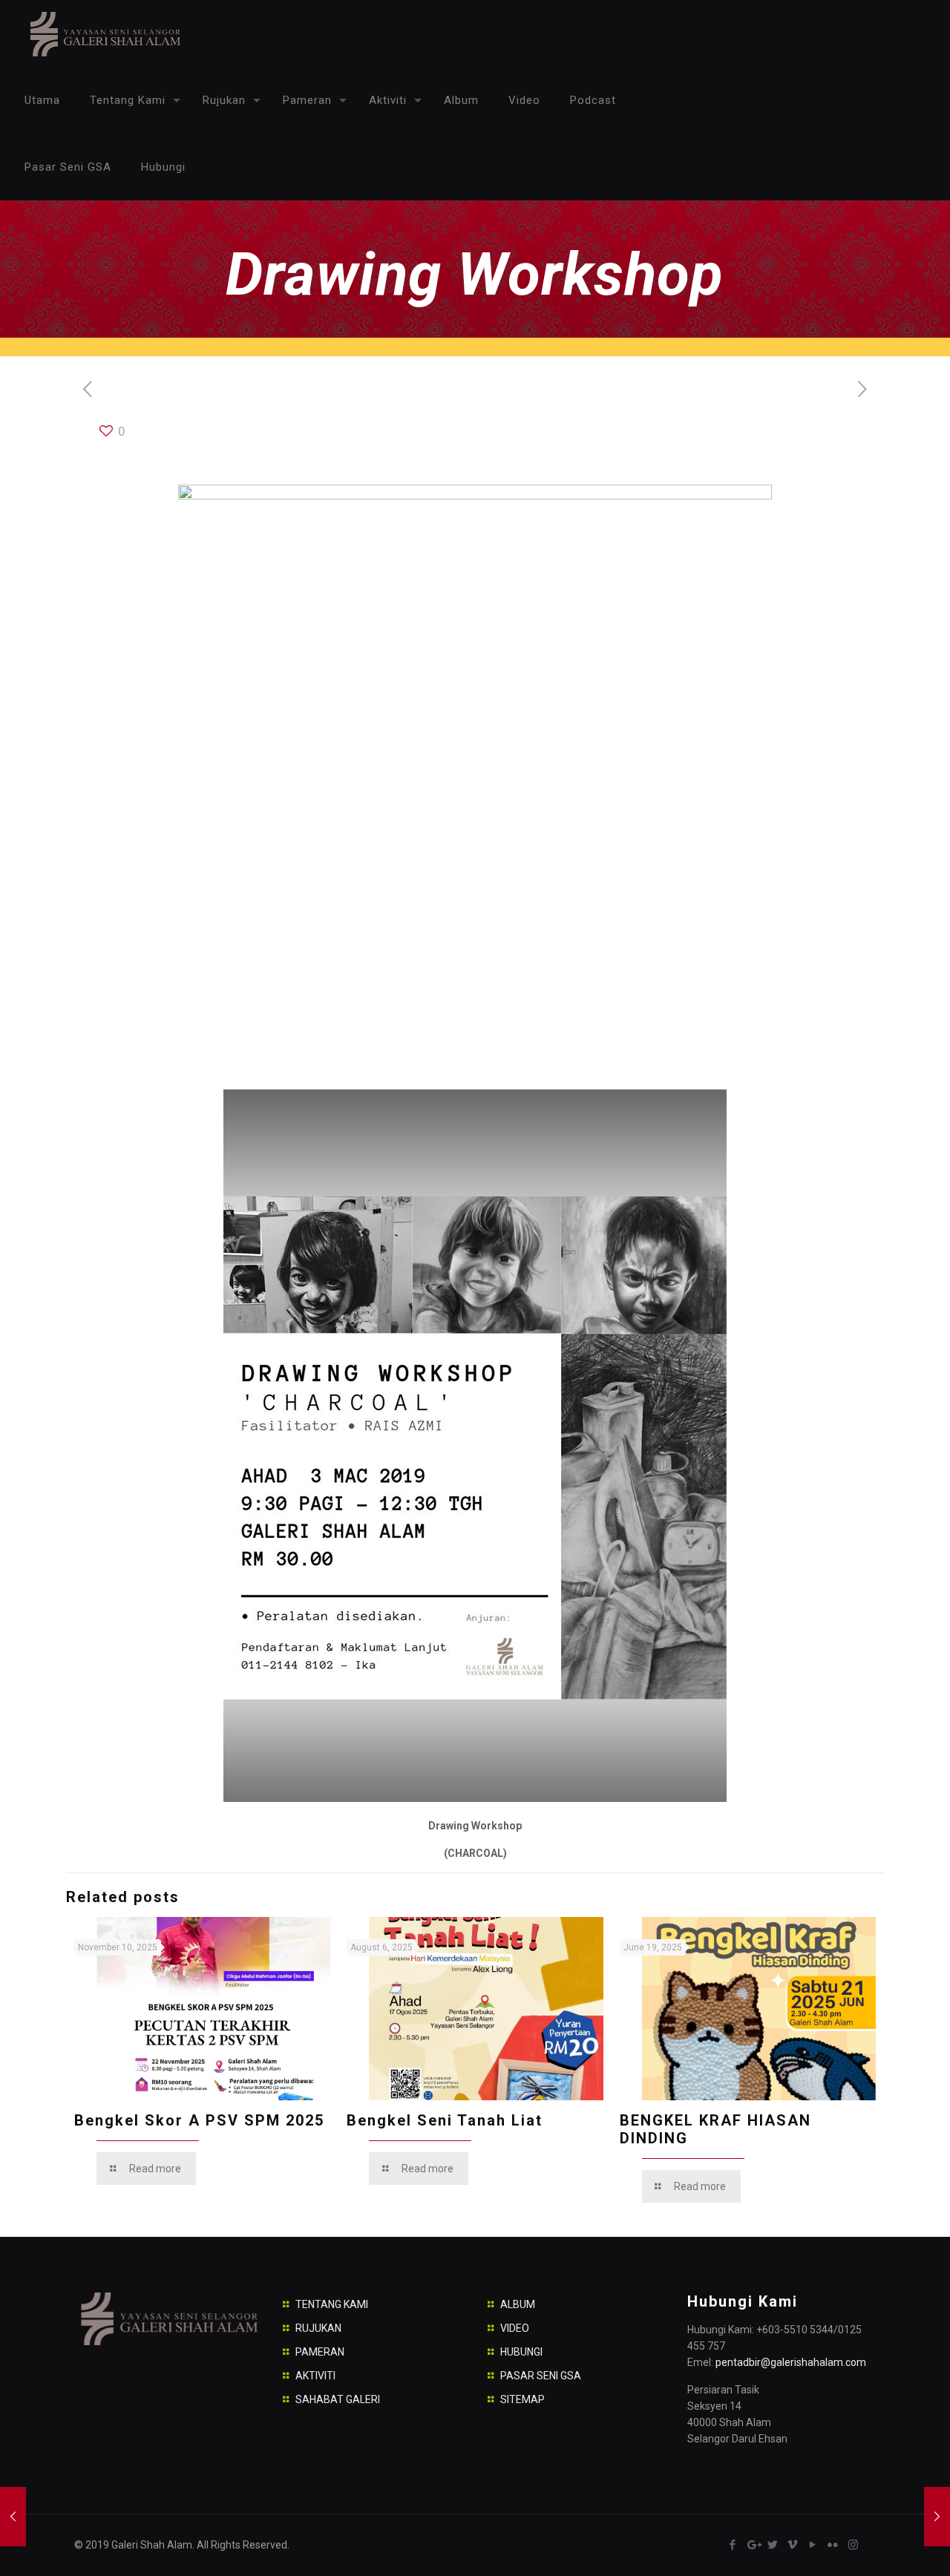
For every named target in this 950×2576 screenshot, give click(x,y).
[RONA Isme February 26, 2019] (13, 2517)
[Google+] (753, 2545)
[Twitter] (773, 2545)
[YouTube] (813, 2545)
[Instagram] (853, 2545)
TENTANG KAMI (332, 2304)
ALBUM (518, 2304)
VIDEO (515, 2328)
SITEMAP (522, 2399)
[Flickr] (833, 2545)
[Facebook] (733, 2545)
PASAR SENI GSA (541, 2376)
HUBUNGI (521, 2352)
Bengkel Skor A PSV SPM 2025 (199, 2120)
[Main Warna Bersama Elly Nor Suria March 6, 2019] (937, 2517)
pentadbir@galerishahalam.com (791, 2362)
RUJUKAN (318, 2328)
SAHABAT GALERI (338, 2399)
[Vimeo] (793, 2545)
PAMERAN (320, 2352)
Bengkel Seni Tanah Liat (445, 2120)
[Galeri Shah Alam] (104, 33)
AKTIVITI (315, 2376)
